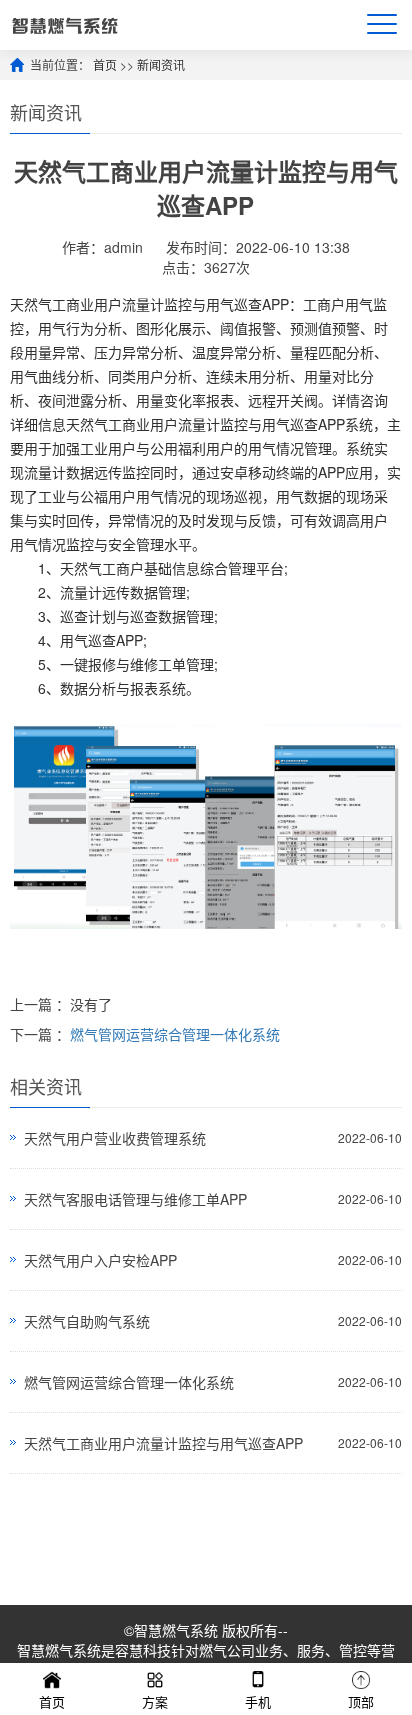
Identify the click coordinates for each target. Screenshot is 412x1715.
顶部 (361, 1701)
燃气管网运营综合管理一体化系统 (175, 1034)
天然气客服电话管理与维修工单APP (135, 1199)
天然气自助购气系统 (87, 1321)
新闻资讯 (161, 64)
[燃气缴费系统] (64, 24)
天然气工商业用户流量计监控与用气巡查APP (163, 1443)
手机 (258, 1701)
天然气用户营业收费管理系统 (115, 1138)
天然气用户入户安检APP (100, 1260)
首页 (105, 64)
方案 (155, 1701)
